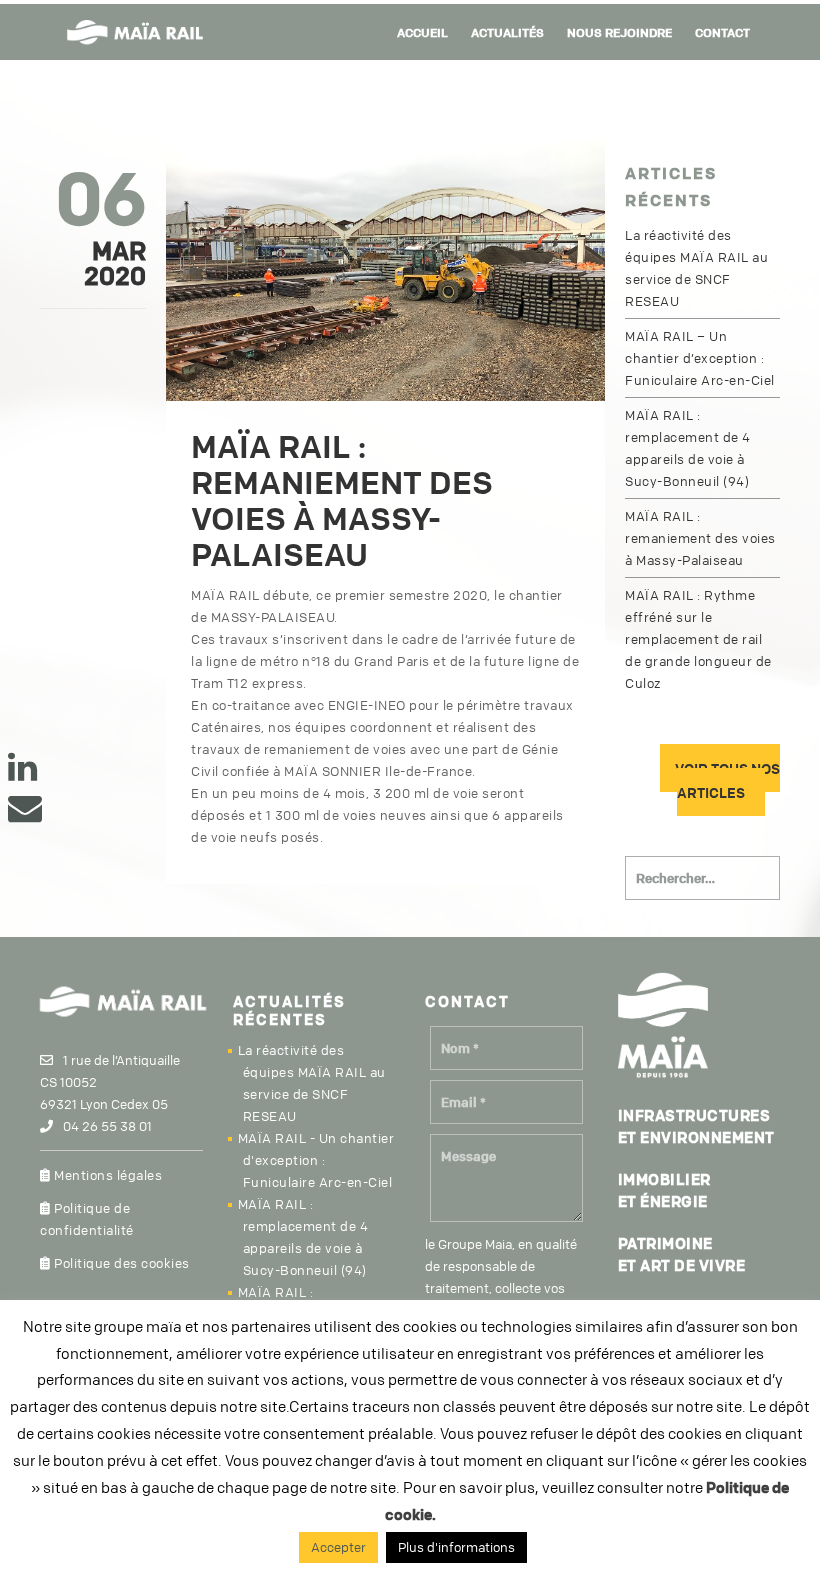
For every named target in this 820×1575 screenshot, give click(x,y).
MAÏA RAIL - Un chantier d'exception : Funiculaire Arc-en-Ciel (316, 1160)
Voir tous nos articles (727, 780)
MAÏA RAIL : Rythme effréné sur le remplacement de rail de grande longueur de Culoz (698, 639)
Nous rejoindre (619, 32)
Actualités (507, 32)
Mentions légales (106, 1175)
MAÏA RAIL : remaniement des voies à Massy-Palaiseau (700, 538)
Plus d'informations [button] (456, 1547)
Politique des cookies (120, 1263)
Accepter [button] (338, 1547)
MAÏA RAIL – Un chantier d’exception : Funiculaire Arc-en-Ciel (700, 358)
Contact (722, 32)
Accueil (422, 32)
